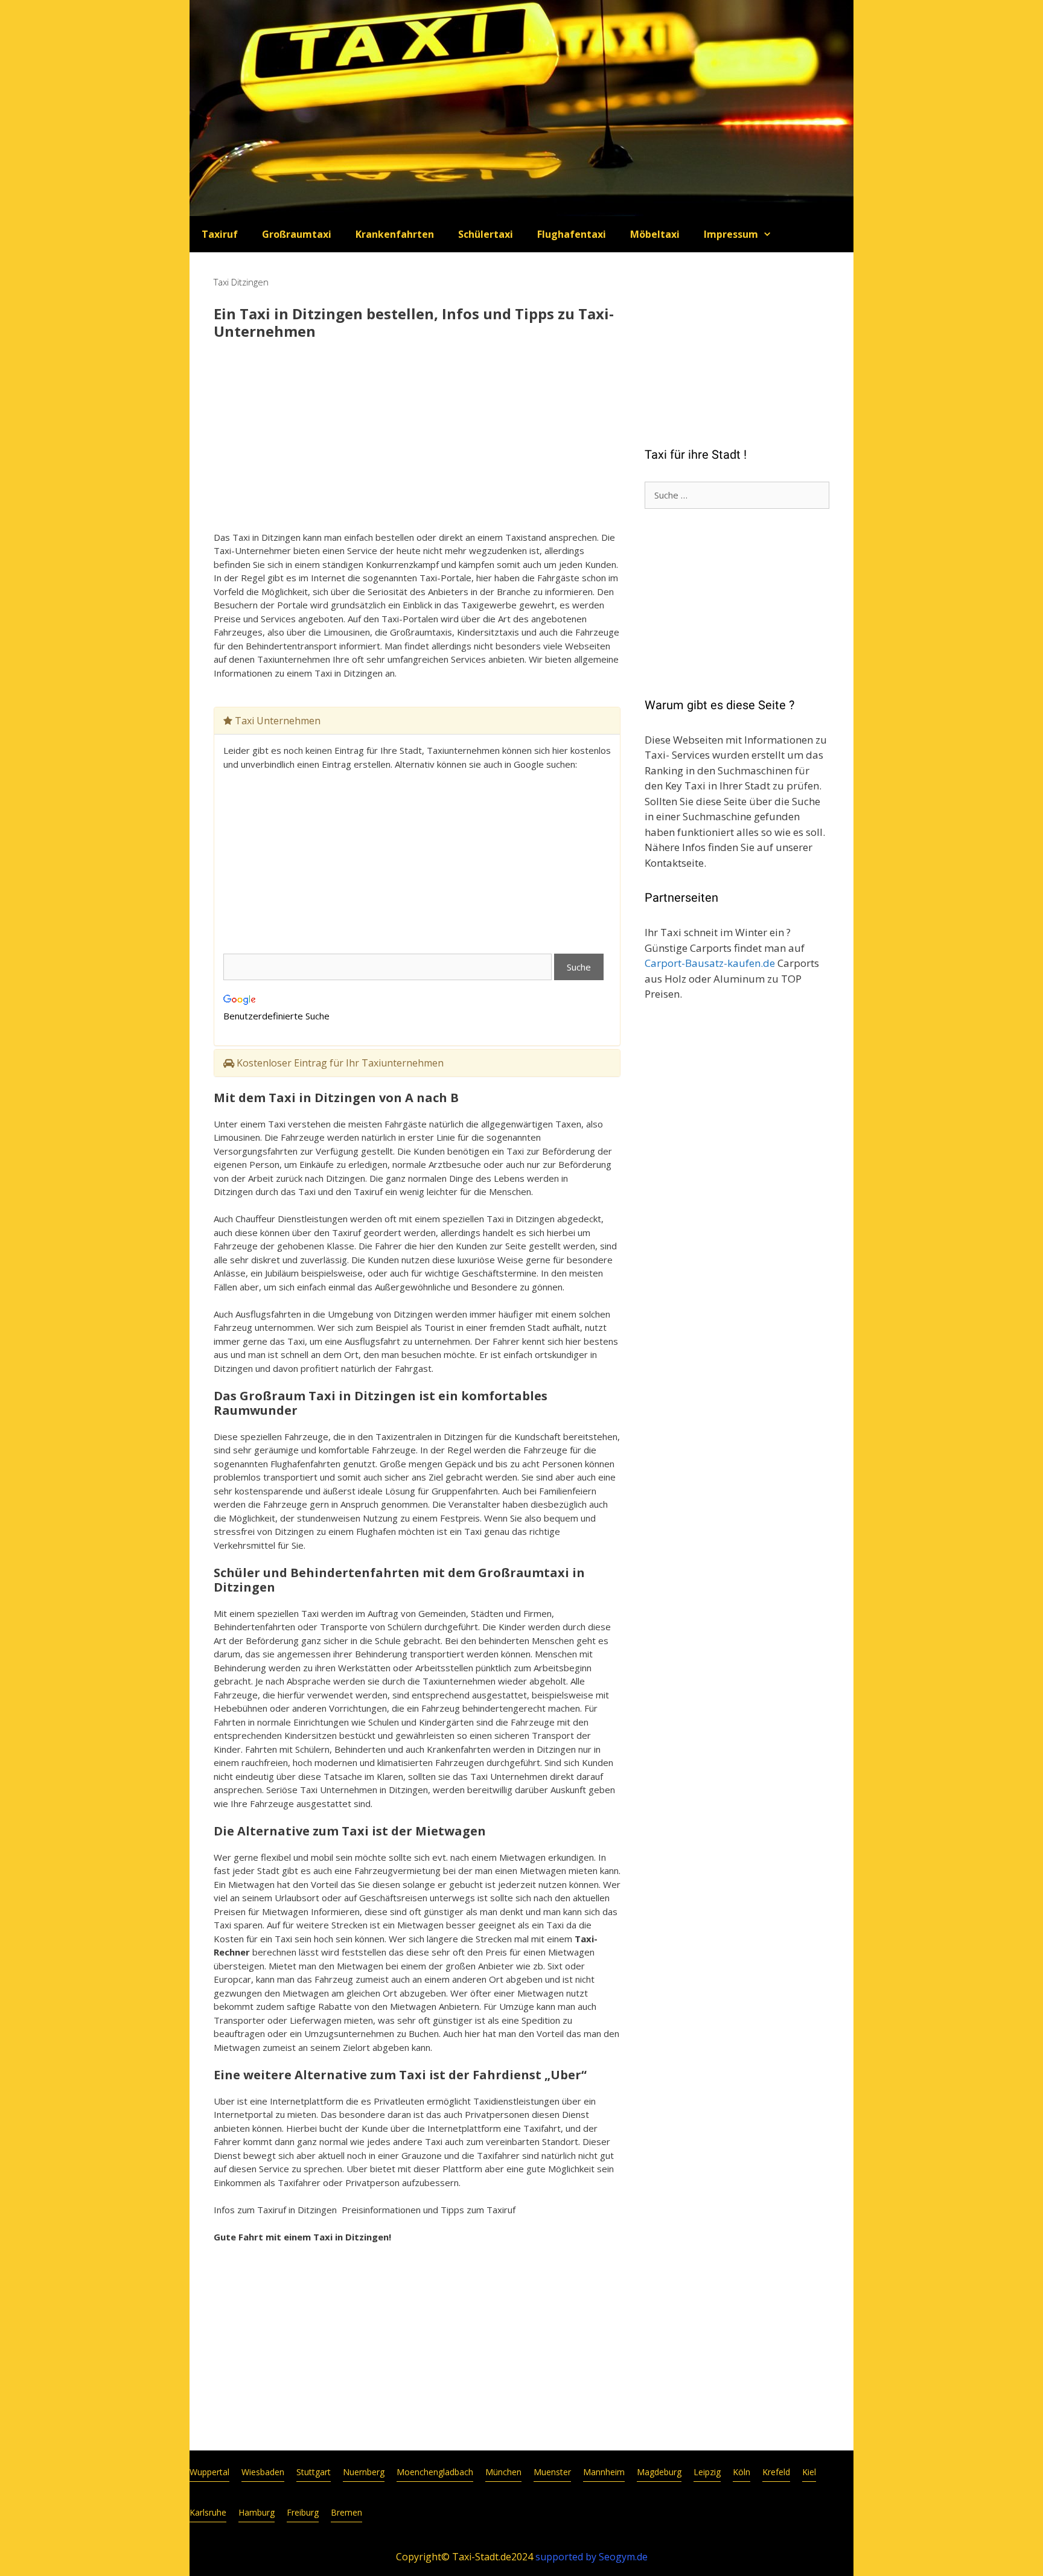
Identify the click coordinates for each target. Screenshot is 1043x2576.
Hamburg (257, 2512)
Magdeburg (659, 2472)
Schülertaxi (486, 234)
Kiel (809, 2472)
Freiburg (303, 2512)
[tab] (417, 721)
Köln (742, 2472)
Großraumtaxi (297, 234)
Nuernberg (364, 2472)
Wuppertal (209, 2472)
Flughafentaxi (572, 234)
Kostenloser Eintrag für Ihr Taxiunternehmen (339, 1063)
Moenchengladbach (435, 2472)
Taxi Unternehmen (276, 721)
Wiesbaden (263, 2472)
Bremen (346, 2512)
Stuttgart (314, 2472)
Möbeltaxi (655, 234)
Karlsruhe (208, 2512)
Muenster (552, 2472)
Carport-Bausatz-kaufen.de (710, 963)
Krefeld (776, 2472)
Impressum (731, 234)
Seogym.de (623, 2557)
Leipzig (707, 2472)
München (503, 2472)
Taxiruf (220, 234)
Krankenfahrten (395, 234)
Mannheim (604, 2472)
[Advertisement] (417, 437)
